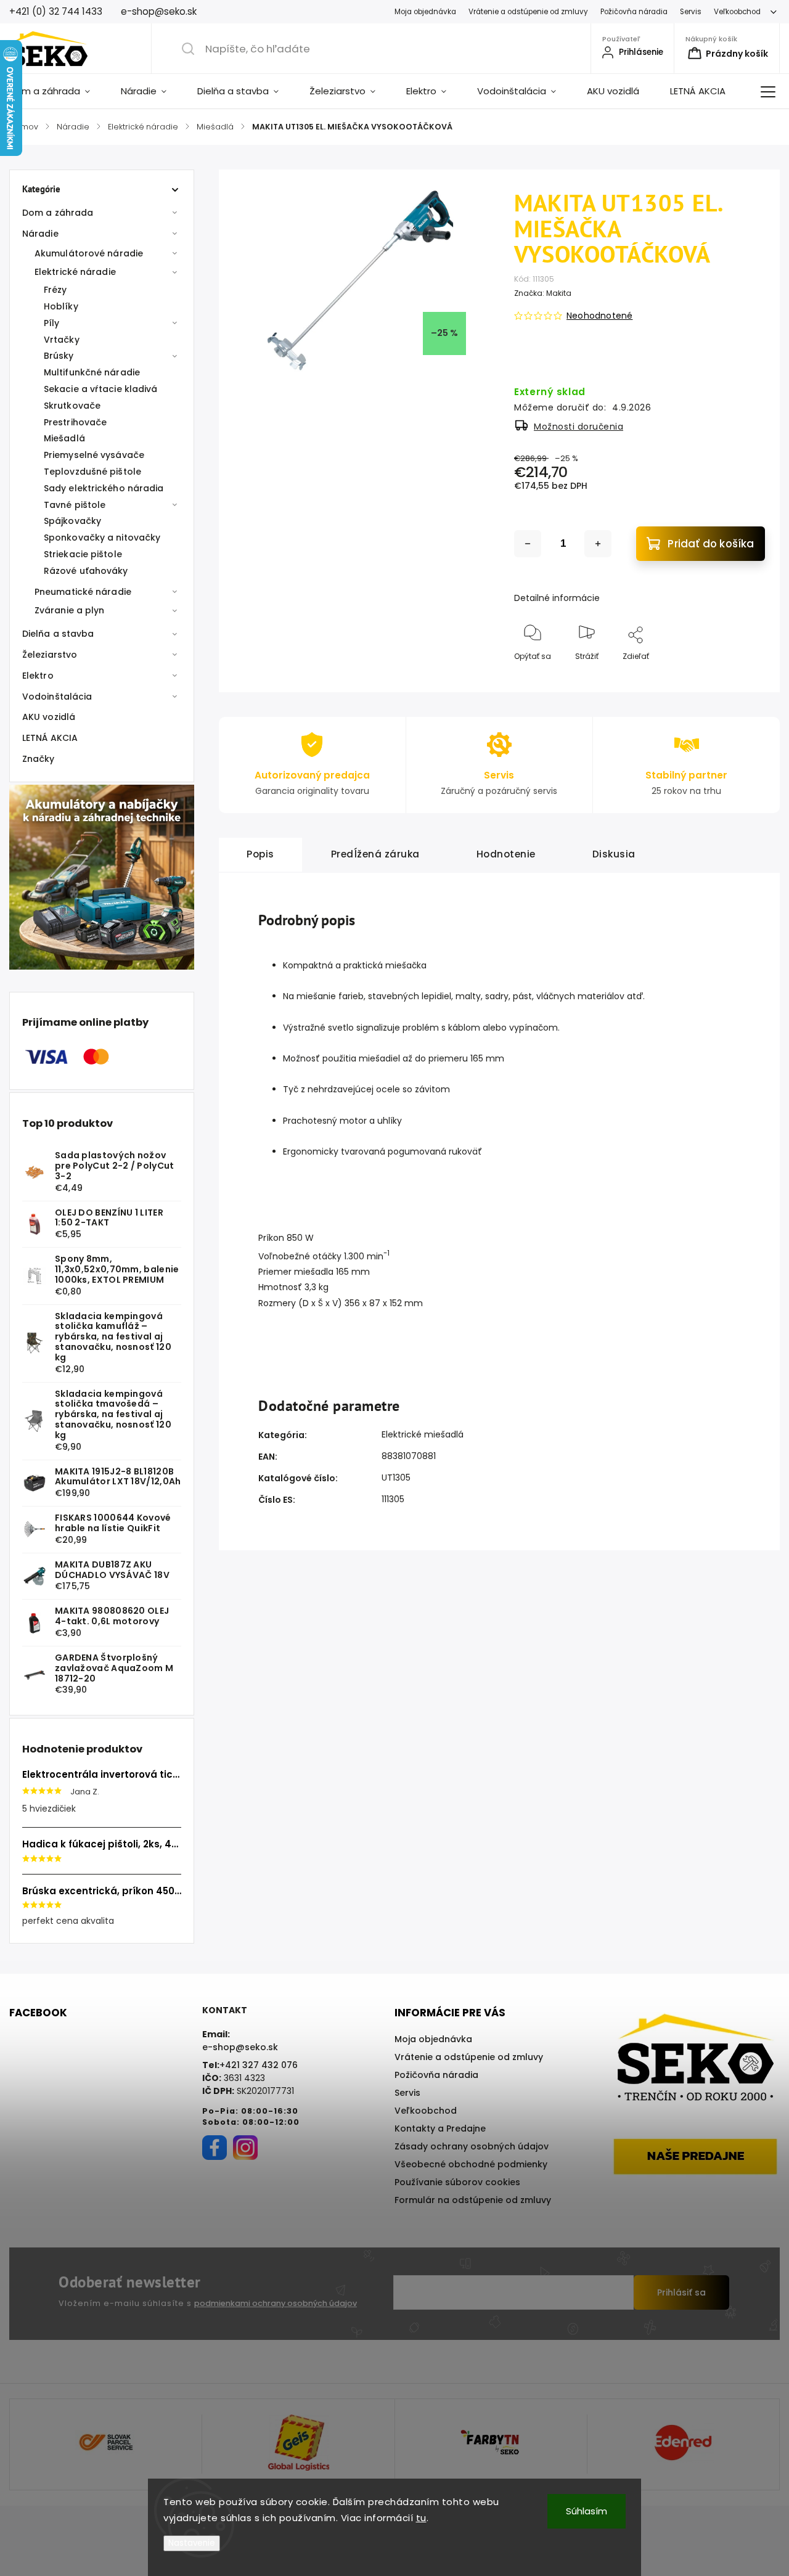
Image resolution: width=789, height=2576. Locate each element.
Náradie (40, 234)
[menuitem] (57, 91)
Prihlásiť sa (681, 2292)
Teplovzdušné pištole (92, 472)
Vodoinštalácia (57, 697)
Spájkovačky (72, 521)
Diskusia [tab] (614, 854)
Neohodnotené (599, 316)
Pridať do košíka (711, 544)
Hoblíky (61, 306)
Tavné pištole (75, 505)
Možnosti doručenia (578, 427)
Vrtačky (62, 340)
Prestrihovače (75, 422)
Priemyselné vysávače (94, 455)
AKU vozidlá (49, 717)
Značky (39, 759)
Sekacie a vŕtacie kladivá (101, 389)
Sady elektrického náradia (104, 488)
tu (421, 2518)
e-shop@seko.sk (240, 2047)
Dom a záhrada (58, 213)
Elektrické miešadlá (423, 1434)
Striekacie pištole (83, 554)
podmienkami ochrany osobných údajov (276, 2303)
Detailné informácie (557, 598)
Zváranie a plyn (70, 610)
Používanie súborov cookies (457, 2182)
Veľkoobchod (737, 12)
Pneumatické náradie (83, 592)
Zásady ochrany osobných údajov (472, 2146)
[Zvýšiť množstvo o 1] (598, 544)
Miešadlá (64, 438)
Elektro (38, 676)
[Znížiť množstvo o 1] (528, 544)
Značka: (543, 293)
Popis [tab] (260, 854)
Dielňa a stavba (58, 634)
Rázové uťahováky (86, 571)
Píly (51, 323)
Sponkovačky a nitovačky (102, 538)
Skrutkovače (72, 406)
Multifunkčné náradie (92, 372)
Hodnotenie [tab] (506, 854)
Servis (691, 12)
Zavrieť (742, 677)
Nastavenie (192, 2543)
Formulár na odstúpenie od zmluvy (473, 2200)
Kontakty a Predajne (440, 2128)
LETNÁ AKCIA (50, 738)
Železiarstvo (50, 655)
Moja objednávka (425, 12)
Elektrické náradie (75, 272)
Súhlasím (587, 2511)
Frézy (55, 290)
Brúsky (59, 356)
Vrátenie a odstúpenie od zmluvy (528, 12)
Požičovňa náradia (634, 12)
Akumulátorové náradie (89, 253)
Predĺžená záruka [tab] (375, 854)
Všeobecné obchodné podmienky (471, 2164)
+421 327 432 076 (259, 2065)
